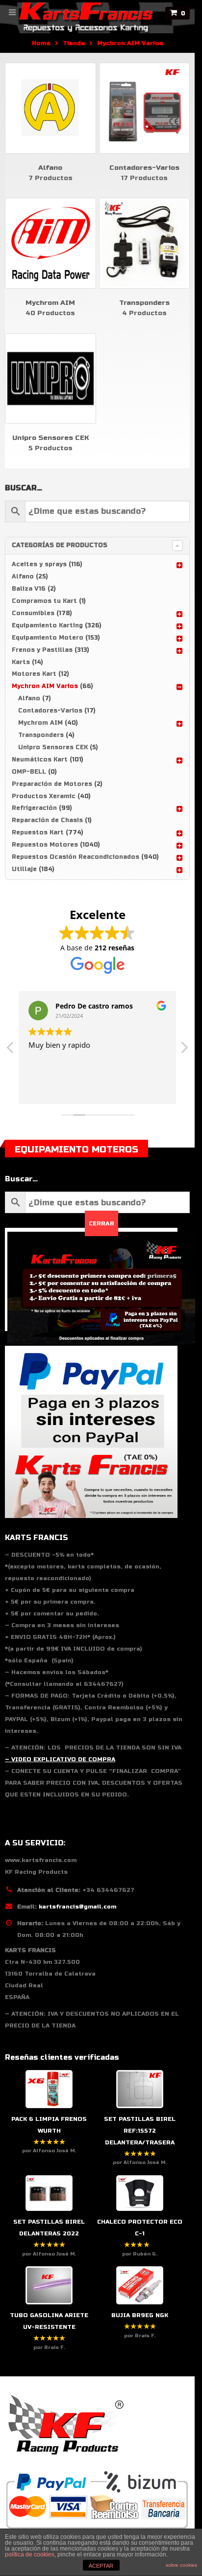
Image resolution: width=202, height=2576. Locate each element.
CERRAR (101, 1223)
